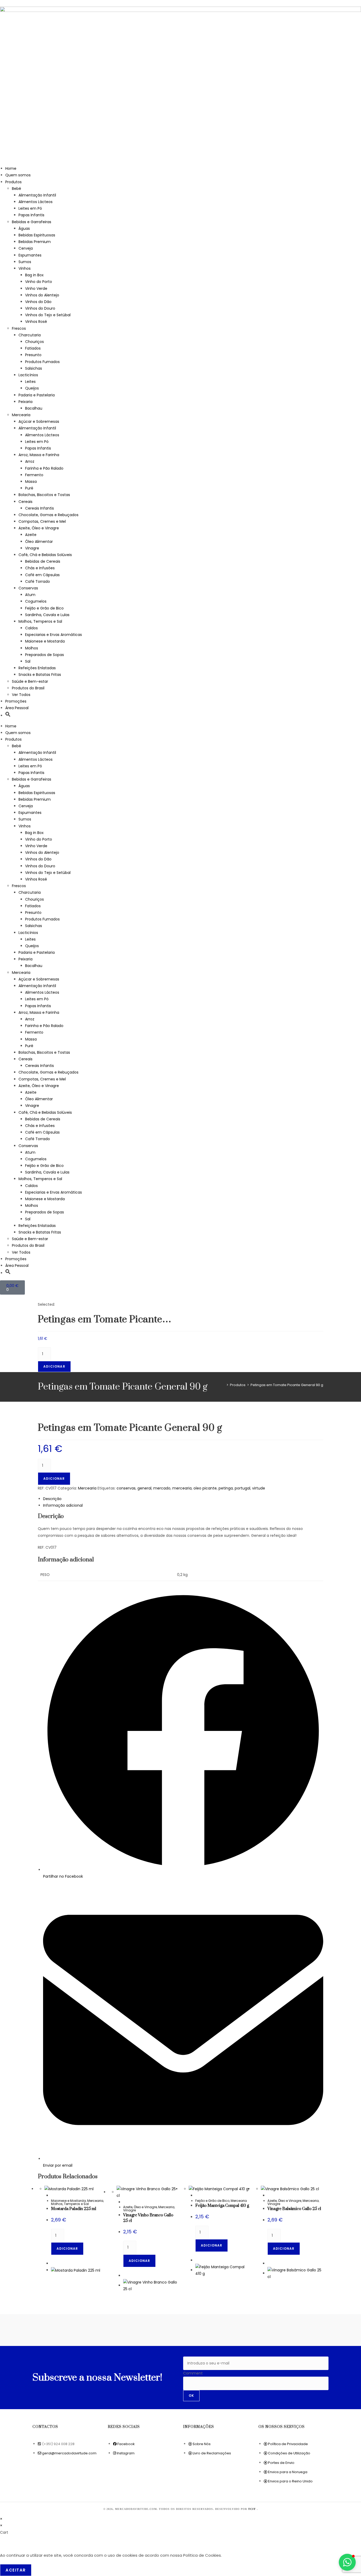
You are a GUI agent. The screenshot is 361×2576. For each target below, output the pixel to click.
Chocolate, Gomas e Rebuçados (48, 515)
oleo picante (205, 1488)
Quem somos (18, 175)
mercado (162, 1488)
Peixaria (26, 402)
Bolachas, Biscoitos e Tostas (44, 495)
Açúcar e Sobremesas (39, 421)
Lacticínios (28, 375)
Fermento (34, 475)
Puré (29, 488)
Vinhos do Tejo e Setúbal (48, 315)
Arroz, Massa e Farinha (39, 455)
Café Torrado (38, 581)
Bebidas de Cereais (43, 561)
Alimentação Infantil (37, 195)
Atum (30, 595)
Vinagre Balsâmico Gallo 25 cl (294, 2209)
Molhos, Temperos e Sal (40, 621)
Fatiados (33, 348)
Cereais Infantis (40, 508)
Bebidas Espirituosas (37, 235)
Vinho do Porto (39, 282)
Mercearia (21, 415)
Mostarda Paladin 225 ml (74, 2209)
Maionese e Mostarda (45, 641)
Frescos (19, 328)
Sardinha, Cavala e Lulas (47, 615)
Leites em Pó (30, 208)
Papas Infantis (31, 215)
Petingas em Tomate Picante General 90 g (287, 1385)
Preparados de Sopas (45, 655)
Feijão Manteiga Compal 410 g (222, 2206)
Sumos (25, 262)
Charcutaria (30, 335)
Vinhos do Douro (40, 308)
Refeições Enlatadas (37, 668)
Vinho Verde (36, 288)
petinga (226, 1488)
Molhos (32, 648)
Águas (24, 228)
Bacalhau (34, 408)
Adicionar (54, 1366)
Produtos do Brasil (28, 688)
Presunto (33, 355)
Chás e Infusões (40, 568)
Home (11, 168)
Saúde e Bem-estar (30, 681)
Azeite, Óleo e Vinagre (39, 528)
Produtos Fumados (42, 362)
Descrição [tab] (52, 1499)
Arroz (30, 461)
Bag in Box (34, 275)
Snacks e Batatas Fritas (40, 675)
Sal (28, 661)
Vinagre (32, 548)
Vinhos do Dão (38, 302)
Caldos (31, 628)
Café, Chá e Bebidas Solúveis (45, 555)
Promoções (16, 701)
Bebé (17, 189)
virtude (259, 1488)
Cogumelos (36, 601)
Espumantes (30, 255)
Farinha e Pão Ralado (44, 468)
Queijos (32, 388)
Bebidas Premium (35, 242)
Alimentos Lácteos (36, 202)
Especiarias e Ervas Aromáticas (54, 635)
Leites (30, 382)
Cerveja (26, 248)
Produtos (13, 182)
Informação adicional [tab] (63, 1505)
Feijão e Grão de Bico (44, 608)
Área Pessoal (17, 708)
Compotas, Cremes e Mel (42, 521)
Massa (31, 482)
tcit (253, 2509)
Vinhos (25, 268)
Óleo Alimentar (39, 542)
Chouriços (34, 342)
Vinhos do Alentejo (42, 295)
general (144, 1488)
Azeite (31, 535)
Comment (193, 2373)
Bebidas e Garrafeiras (32, 222)
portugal (242, 1488)
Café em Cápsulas (42, 575)
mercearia (182, 1488)
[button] (8, 716)
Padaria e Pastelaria (37, 395)
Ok (191, 2396)
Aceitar (16, 2570)
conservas (126, 1488)
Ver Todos (21, 695)
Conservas (28, 588)
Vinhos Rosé (36, 322)
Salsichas (34, 368)
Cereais (26, 502)
